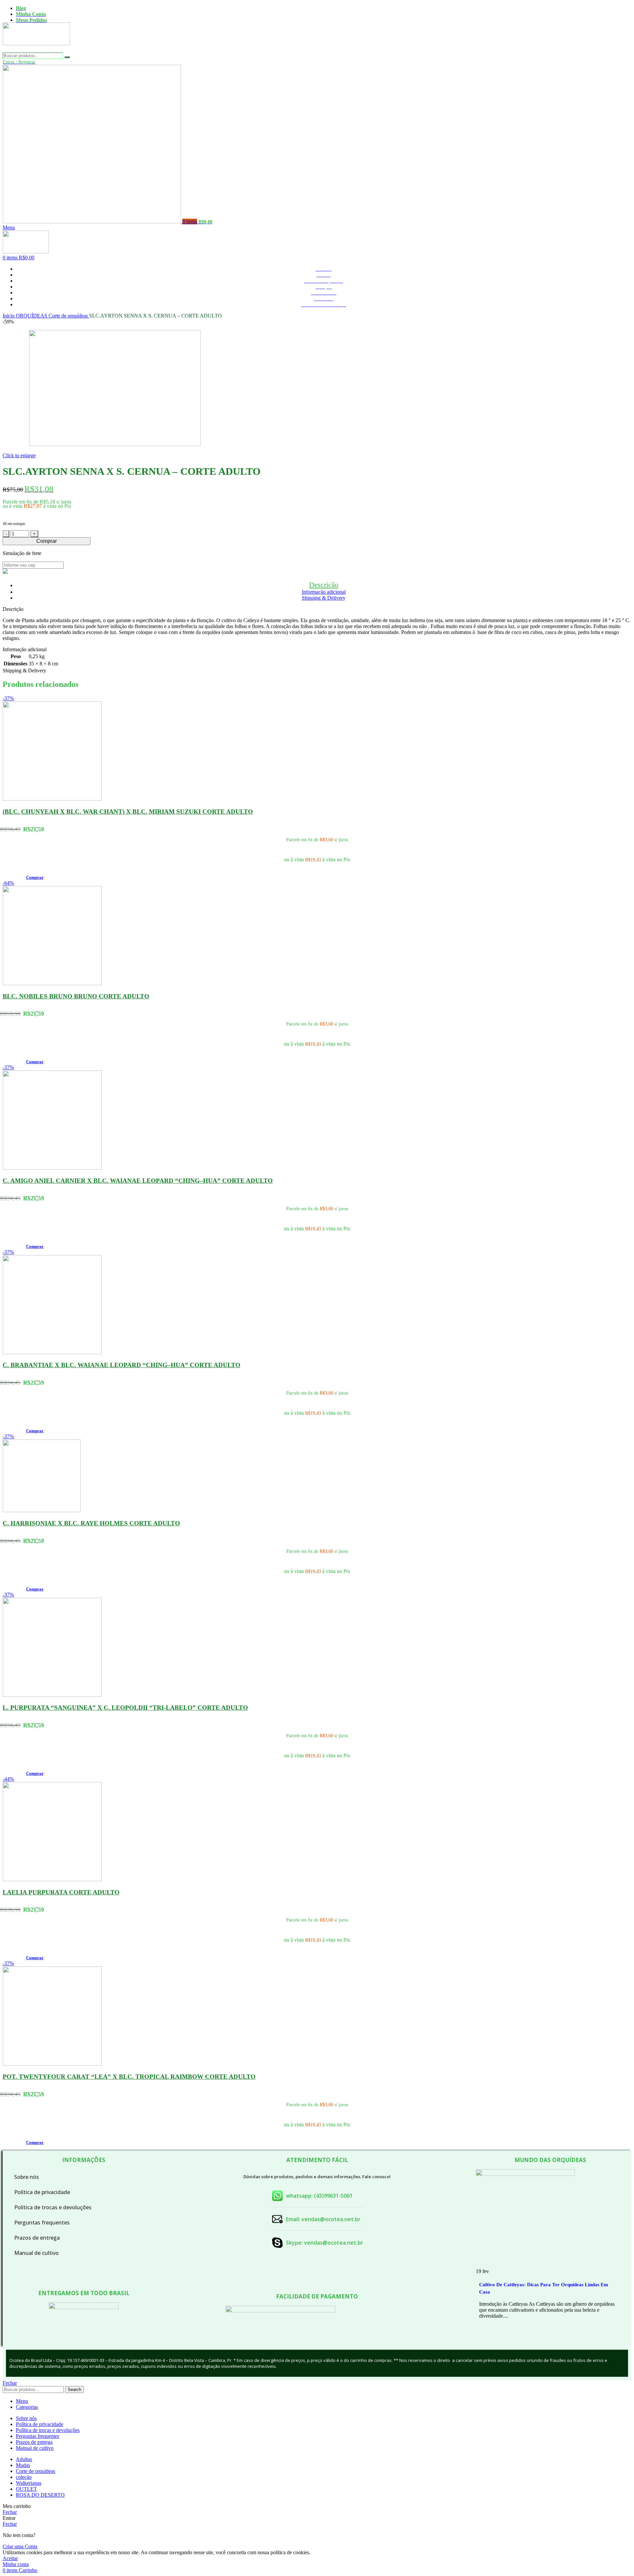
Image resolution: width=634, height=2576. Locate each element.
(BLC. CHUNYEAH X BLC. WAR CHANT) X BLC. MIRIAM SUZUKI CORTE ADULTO (128, 812)
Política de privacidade (42, 2192)
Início (9, 316)
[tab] (324, 585)
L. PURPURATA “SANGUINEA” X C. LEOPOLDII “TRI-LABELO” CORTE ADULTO (125, 1708)
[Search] (67, 57)
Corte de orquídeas (69, 316)
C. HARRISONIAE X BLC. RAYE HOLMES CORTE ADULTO (91, 1523)
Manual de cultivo (36, 2253)
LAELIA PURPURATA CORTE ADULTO (61, 1892)
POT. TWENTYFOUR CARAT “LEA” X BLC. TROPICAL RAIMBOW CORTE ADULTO (129, 2077)
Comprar (47, 541)
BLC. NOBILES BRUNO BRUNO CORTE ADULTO (76, 996)
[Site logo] (36, 49)
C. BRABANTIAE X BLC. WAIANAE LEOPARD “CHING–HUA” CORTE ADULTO (122, 1365)
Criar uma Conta (20, 2546)
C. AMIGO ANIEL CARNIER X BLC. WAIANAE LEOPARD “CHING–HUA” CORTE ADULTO (138, 1181)
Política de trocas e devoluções (53, 2207)
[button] (35, 877)
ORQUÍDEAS (32, 316)
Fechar (10, 2383)
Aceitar (10, 2558)
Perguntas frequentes (42, 2222)
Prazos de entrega (37, 2238)
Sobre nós (27, 2177)
